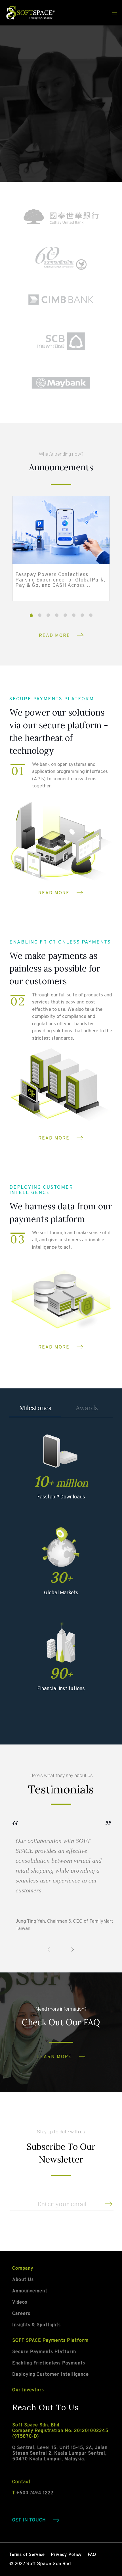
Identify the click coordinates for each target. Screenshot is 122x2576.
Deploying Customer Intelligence (51, 2375)
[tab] (35, 1408)
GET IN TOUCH (29, 2520)
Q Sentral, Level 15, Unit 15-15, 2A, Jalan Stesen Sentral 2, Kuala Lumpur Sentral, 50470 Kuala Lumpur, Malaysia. (60, 2454)
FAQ (92, 2555)
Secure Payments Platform (44, 2352)
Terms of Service (27, 2555)
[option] (61, 553)
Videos (20, 2303)
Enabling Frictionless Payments (49, 2363)
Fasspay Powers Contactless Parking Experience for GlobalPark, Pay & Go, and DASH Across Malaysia (60, 580)
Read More (54, 636)
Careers (21, 2314)
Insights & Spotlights (36, 2325)
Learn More (54, 2057)
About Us (23, 2280)
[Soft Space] (31, 13)
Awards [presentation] (87, 1408)
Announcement (30, 2291)
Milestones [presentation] (35, 1408)
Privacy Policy (66, 2555)
